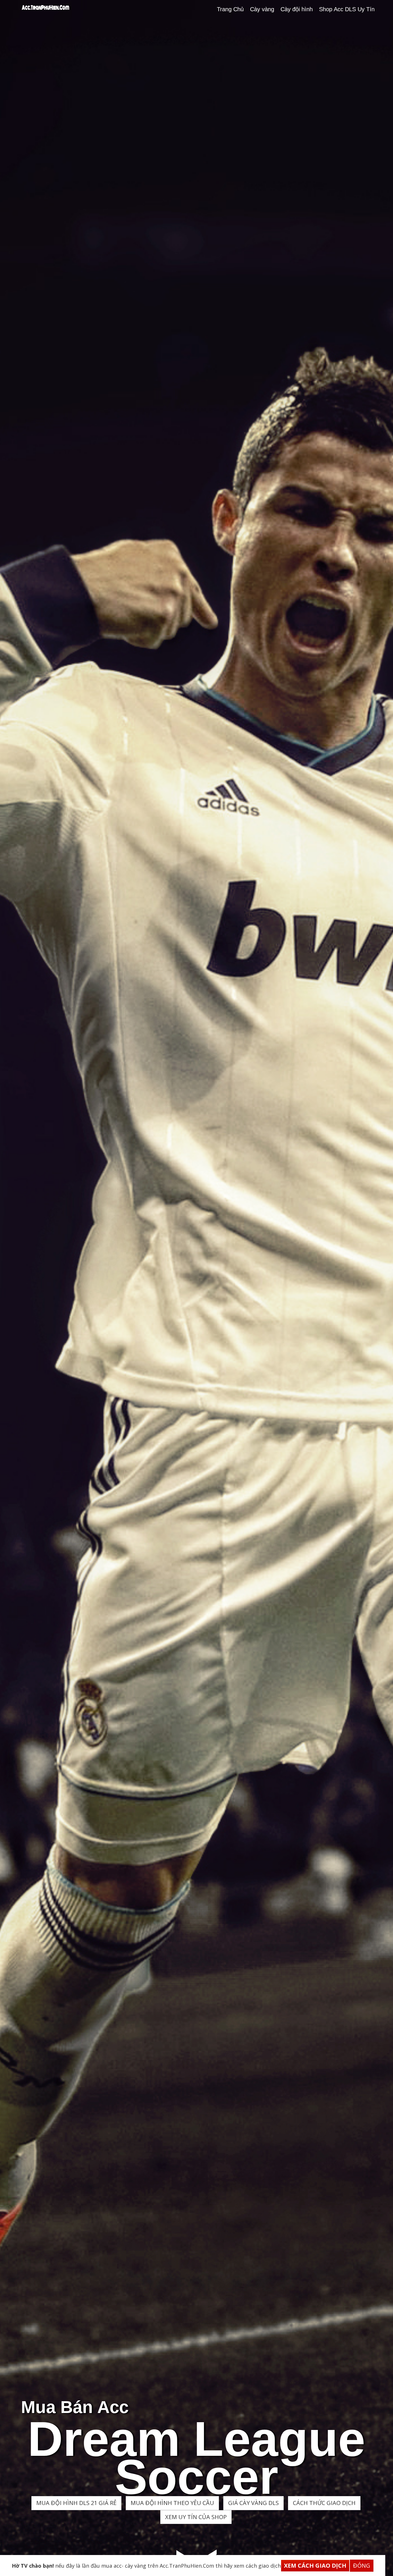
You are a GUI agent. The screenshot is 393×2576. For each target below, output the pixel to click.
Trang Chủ (230, 9)
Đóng (362, 2566)
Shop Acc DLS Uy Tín (347, 9)
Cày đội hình (297, 9)
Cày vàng (262, 9)
